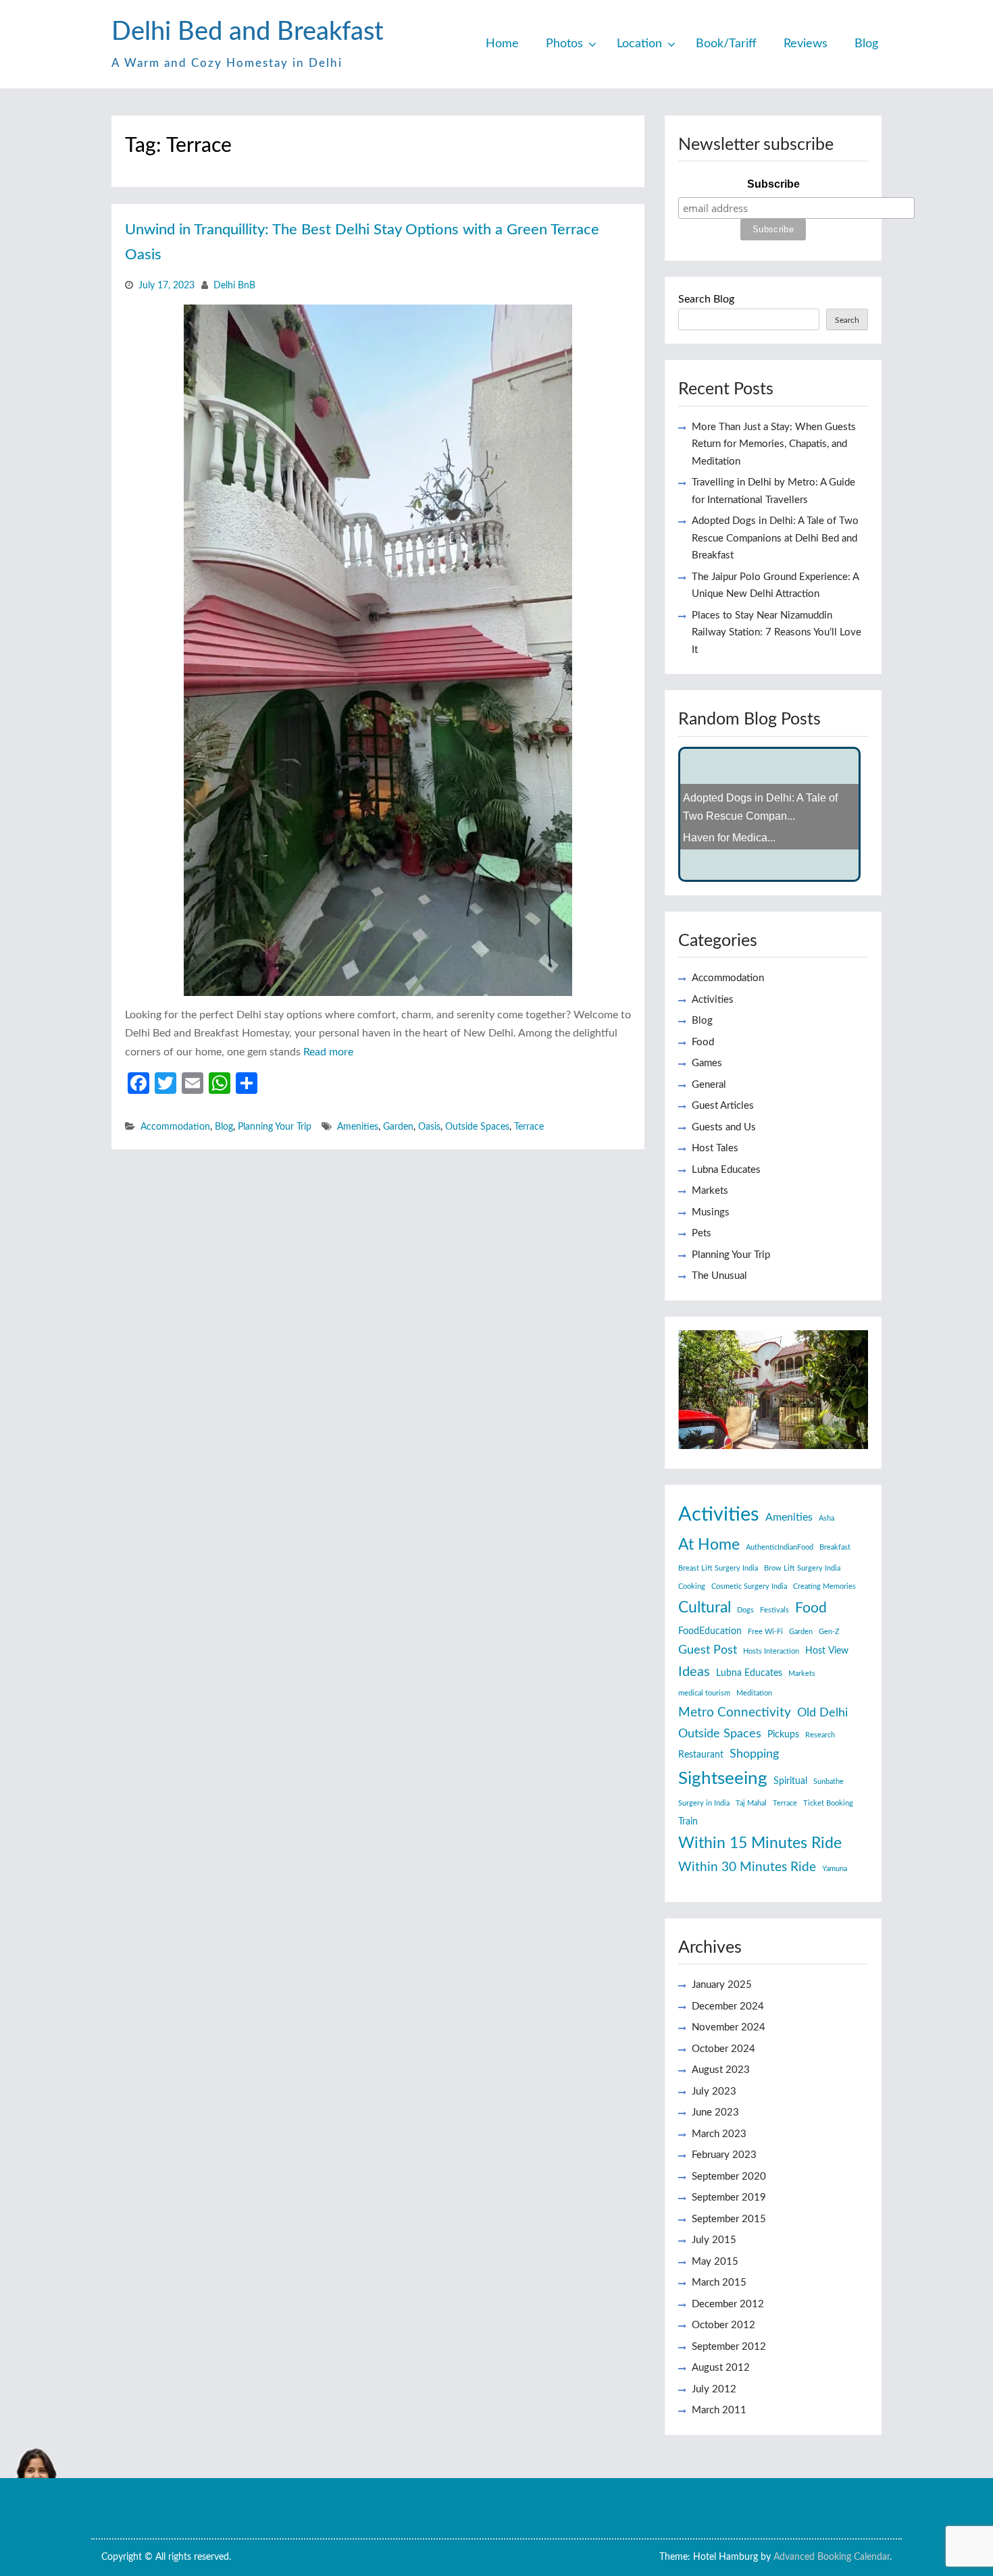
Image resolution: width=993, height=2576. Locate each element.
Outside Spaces (477, 1127)
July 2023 (714, 2092)
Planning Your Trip (275, 1127)
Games (707, 1063)
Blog (866, 44)
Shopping (754, 1754)
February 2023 (724, 2155)
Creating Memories (824, 1586)
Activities (713, 1000)
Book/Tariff (726, 44)
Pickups (783, 1735)
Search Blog (706, 299)
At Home (709, 1545)
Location (639, 44)
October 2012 (723, 2325)
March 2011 (719, 2410)
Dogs (745, 1610)
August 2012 (721, 2368)
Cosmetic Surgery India (749, 1586)
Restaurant (701, 1755)
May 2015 (715, 2262)
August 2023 (721, 2070)
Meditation (754, 1693)
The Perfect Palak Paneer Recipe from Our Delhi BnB (763, 776)
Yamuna (835, 1869)
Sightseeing (723, 1779)
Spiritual (790, 1781)
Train (688, 1822)
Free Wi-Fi (765, 1632)
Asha (826, 1518)
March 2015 (719, 2283)
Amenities (358, 1127)
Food (703, 1042)
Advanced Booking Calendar (832, 2557)
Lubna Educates (726, 1170)
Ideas (694, 1672)
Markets (710, 1191)
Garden (398, 1127)
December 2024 (728, 2006)
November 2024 (729, 2027)
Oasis (429, 1127)
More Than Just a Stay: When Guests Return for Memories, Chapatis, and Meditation (774, 444)
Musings (711, 1212)
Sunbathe (829, 1782)
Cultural (705, 1608)
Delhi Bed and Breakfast (248, 32)
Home (502, 44)
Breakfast (835, 1547)
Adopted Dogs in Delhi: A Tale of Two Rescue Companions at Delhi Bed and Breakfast (775, 538)
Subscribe (773, 184)
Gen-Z (829, 1632)
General (709, 1085)
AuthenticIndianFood (780, 1547)
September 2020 (729, 2177)
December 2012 (728, 2304)
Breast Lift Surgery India (718, 1568)
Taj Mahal (751, 1803)
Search (847, 320)
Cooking (692, 1586)
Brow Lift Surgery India (802, 1568)
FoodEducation (710, 1631)
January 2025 (722, 1985)
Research (820, 1735)
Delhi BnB (234, 286)
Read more (328, 1052)
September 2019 (729, 2198)
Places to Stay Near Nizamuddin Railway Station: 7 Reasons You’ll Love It (776, 633)
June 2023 (715, 2112)
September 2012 (729, 2347)
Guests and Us (724, 1127)
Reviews (806, 44)
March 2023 (719, 2134)
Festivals (774, 1610)
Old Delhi (822, 1713)
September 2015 (729, 2219)
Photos (564, 44)
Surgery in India (704, 1803)
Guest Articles (723, 1106)
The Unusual (719, 1276)
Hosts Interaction (771, 1651)
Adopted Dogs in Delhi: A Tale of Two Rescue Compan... (760, 814)
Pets (702, 1233)
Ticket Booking (828, 1803)
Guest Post (708, 1650)
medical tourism (704, 1693)
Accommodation (175, 1127)
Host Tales (715, 1148)
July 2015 (714, 2240)
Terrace (529, 1127)
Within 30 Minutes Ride (747, 1867)
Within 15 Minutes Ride (760, 1843)
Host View (827, 1651)
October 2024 (723, 2049)
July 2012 (714, 2389)
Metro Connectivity (735, 1713)
